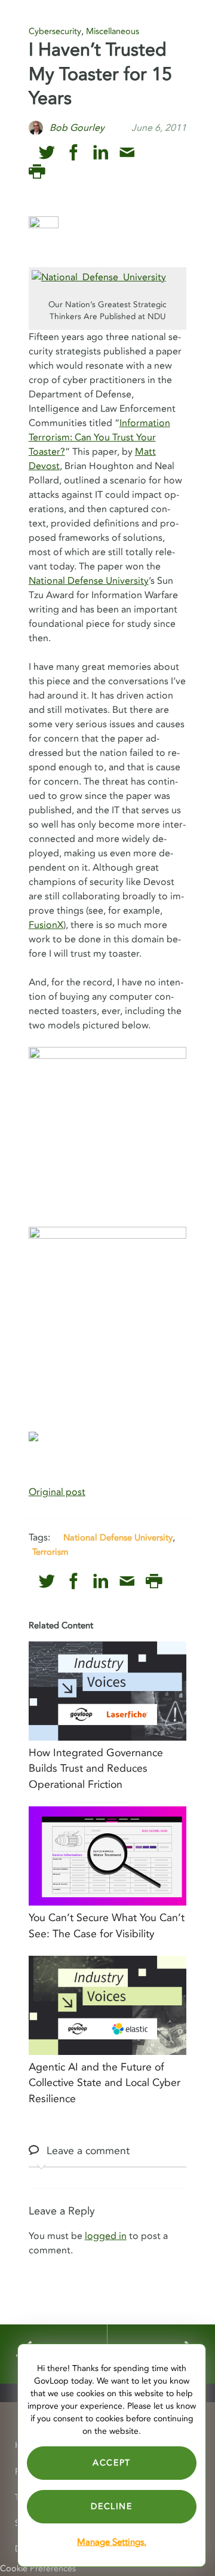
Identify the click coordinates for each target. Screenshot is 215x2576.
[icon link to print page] (37, 172)
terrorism (50, 1552)
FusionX (46, 925)
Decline (111, 2506)
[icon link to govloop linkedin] (101, 153)
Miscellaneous (113, 31)
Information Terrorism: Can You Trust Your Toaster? (99, 437)
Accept (112, 2463)
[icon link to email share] (127, 153)
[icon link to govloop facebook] (74, 153)
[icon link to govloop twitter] (47, 153)
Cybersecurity (55, 31)
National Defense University (89, 581)
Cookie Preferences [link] (38, 2569)
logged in (106, 2236)
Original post (57, 1492)
